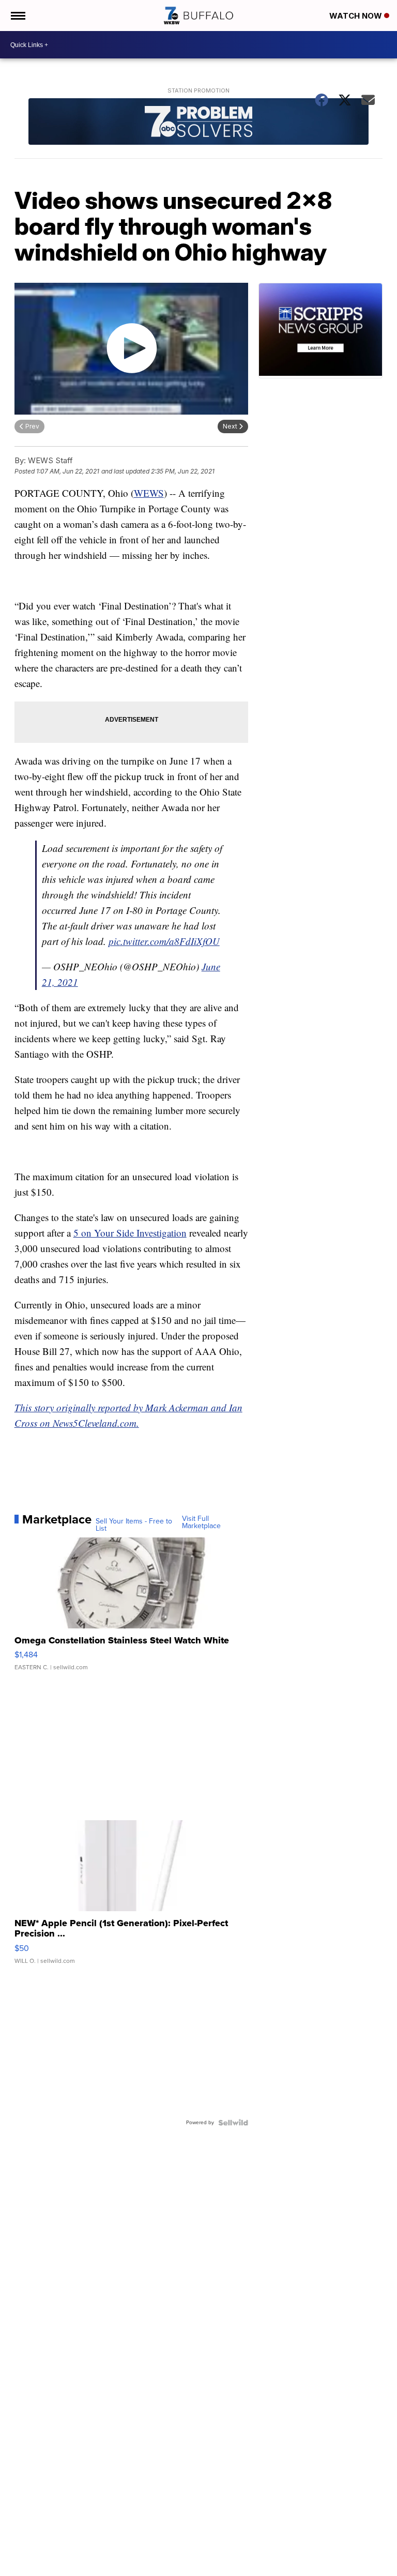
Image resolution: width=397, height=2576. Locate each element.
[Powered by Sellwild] (233, 2123)
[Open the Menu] (17, 16)
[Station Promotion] (199, 123)
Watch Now (357, 16)
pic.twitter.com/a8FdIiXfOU (164, 941)
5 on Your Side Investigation (130, 1233)
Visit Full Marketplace (201, 1522)
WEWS (149, 493)
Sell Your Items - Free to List (134, 1525)
